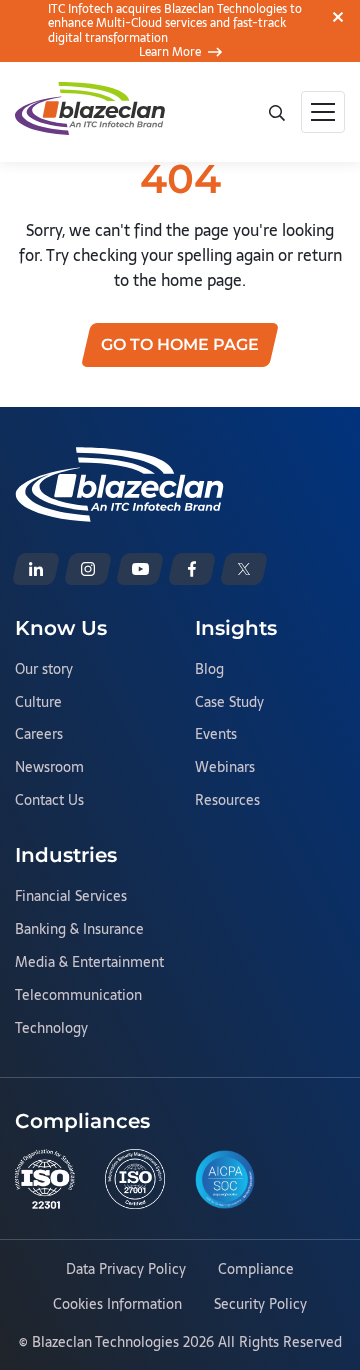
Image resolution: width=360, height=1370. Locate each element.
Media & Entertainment (89, 963)
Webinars (225, 768)
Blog (209, 670)
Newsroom (49, 768)
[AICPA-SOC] (225, 1180)
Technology (51, 1029)
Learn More (170, 52)
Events (216, 735)
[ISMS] (135, 1179)
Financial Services (71, 897)
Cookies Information (117, 1305)
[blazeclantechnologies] (88, 569)
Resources (227, 801)
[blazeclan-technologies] (36, 569)
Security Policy (260, 1305)
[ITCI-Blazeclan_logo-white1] (119, 459)
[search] (276, 111)
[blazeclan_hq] (244, 569)
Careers (39, 735)
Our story (44, 670)
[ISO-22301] (45, 1179)
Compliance (256, 1270)
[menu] (323, 112)
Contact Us (49, 801)
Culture (38, 703)
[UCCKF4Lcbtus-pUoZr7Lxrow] (140, 569)
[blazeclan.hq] (192, 569)
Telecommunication (78, 996)
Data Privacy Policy (126, 1270)
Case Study (229, 703)
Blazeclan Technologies (105, 1342)
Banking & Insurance (79, 930)
